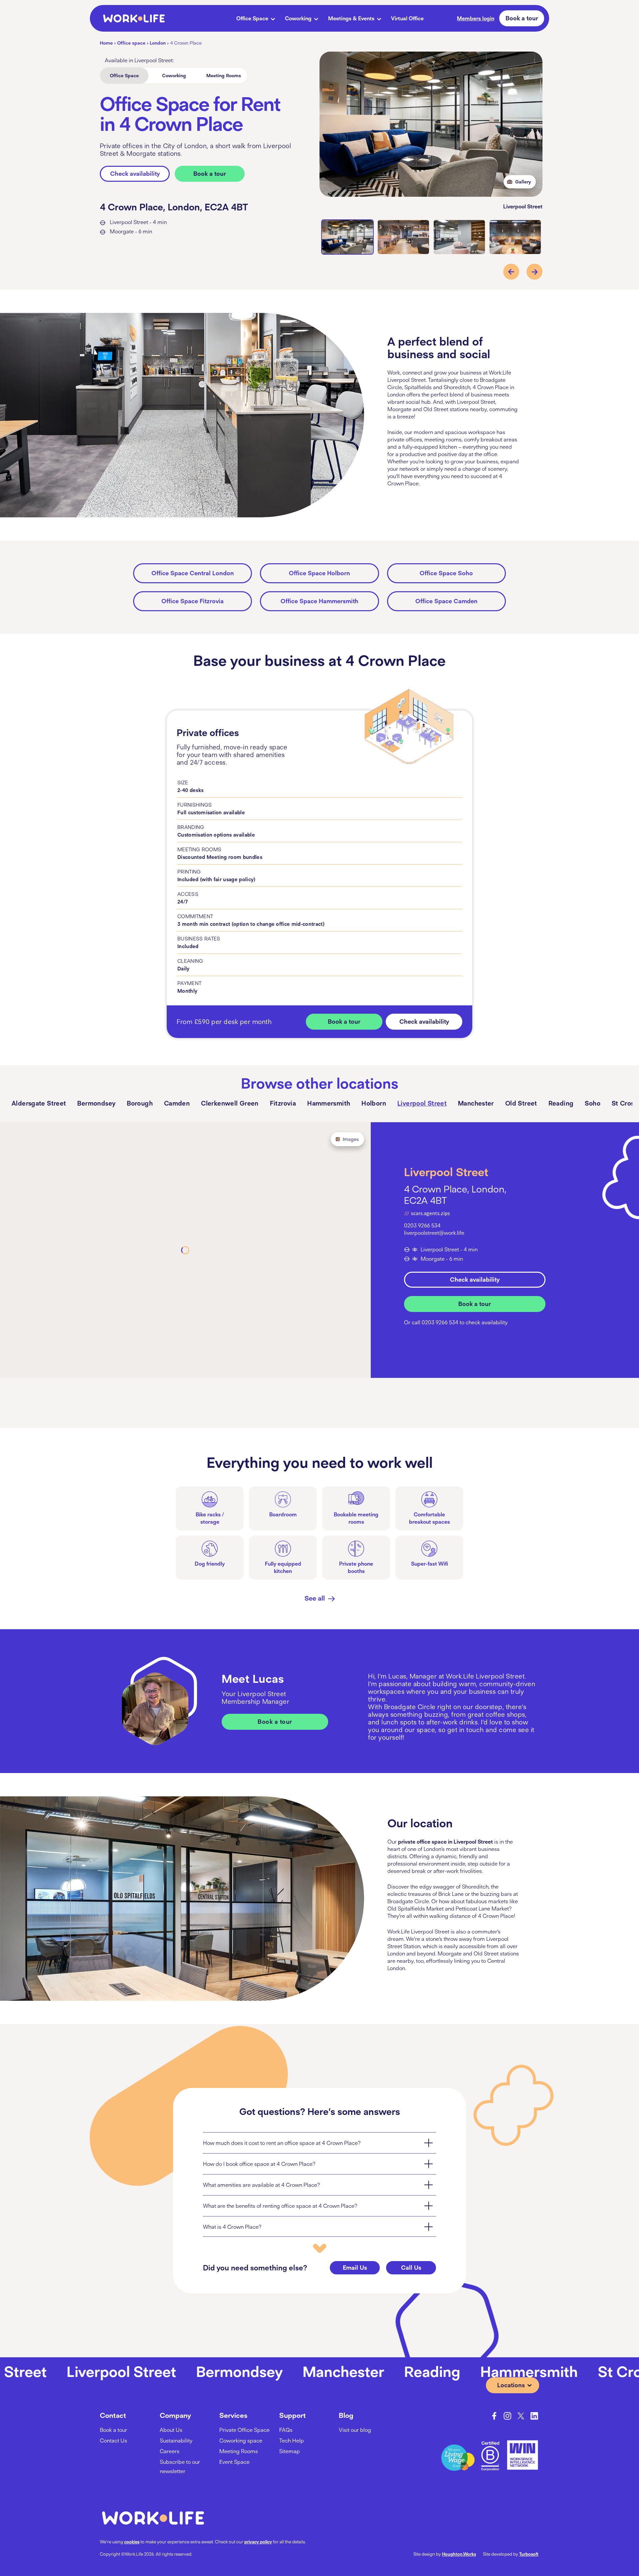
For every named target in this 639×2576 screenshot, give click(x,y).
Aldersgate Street (39, 1103)
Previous (511, 272)
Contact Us (113, 2441)
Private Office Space (244, 2430)
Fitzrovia (283, 1103)
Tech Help (292, 2441)
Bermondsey (96, 1103)
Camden (177, 1103)
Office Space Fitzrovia (193, 601)
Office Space (252, 18)
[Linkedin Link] (534, 2416)
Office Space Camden (446, 601)
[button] (319, 2143)
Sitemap (290, 2451)
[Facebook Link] (494, 2416)
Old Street (521, 1103)
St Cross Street (534, 2371)
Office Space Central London (193, 573)
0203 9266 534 (422, 1225)
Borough (140, 1103)
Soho (593, 1103)
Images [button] (351, 1139)
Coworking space (241, 2441)
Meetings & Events (351, 18)
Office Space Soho (446, 573)
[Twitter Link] (521, 2416)
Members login (476, 18)
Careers (170, 2451)
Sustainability (176, 2441)
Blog (346, 2415)
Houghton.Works (459, 2554)
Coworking (298, 18)
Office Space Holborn (319, 573)
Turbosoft (529, 2554)
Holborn (374, 1103)
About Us (171, 2430)
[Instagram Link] (508, 2416)
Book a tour (522, 18)
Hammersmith (329, 1103)
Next (534, 272)
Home (106, 43)
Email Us (355, 2268)
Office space (131, 43)
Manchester (476, 1103)
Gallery (523, 182)
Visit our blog (355, 2430)
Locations (511, 2385)
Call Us (411, 2268)
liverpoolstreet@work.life (434, 1233)
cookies (132, 2542)
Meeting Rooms (224, 76)
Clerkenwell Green (230, 1103)
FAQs (286, 2430)
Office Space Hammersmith (319, 601)
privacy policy (258, 2542)
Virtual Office (407, 18)
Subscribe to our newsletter (180, 2466)
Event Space (234, 2462)
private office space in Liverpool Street (445, 1842)
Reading (561, 1103)
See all (315, 1598)
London (158, 43)
